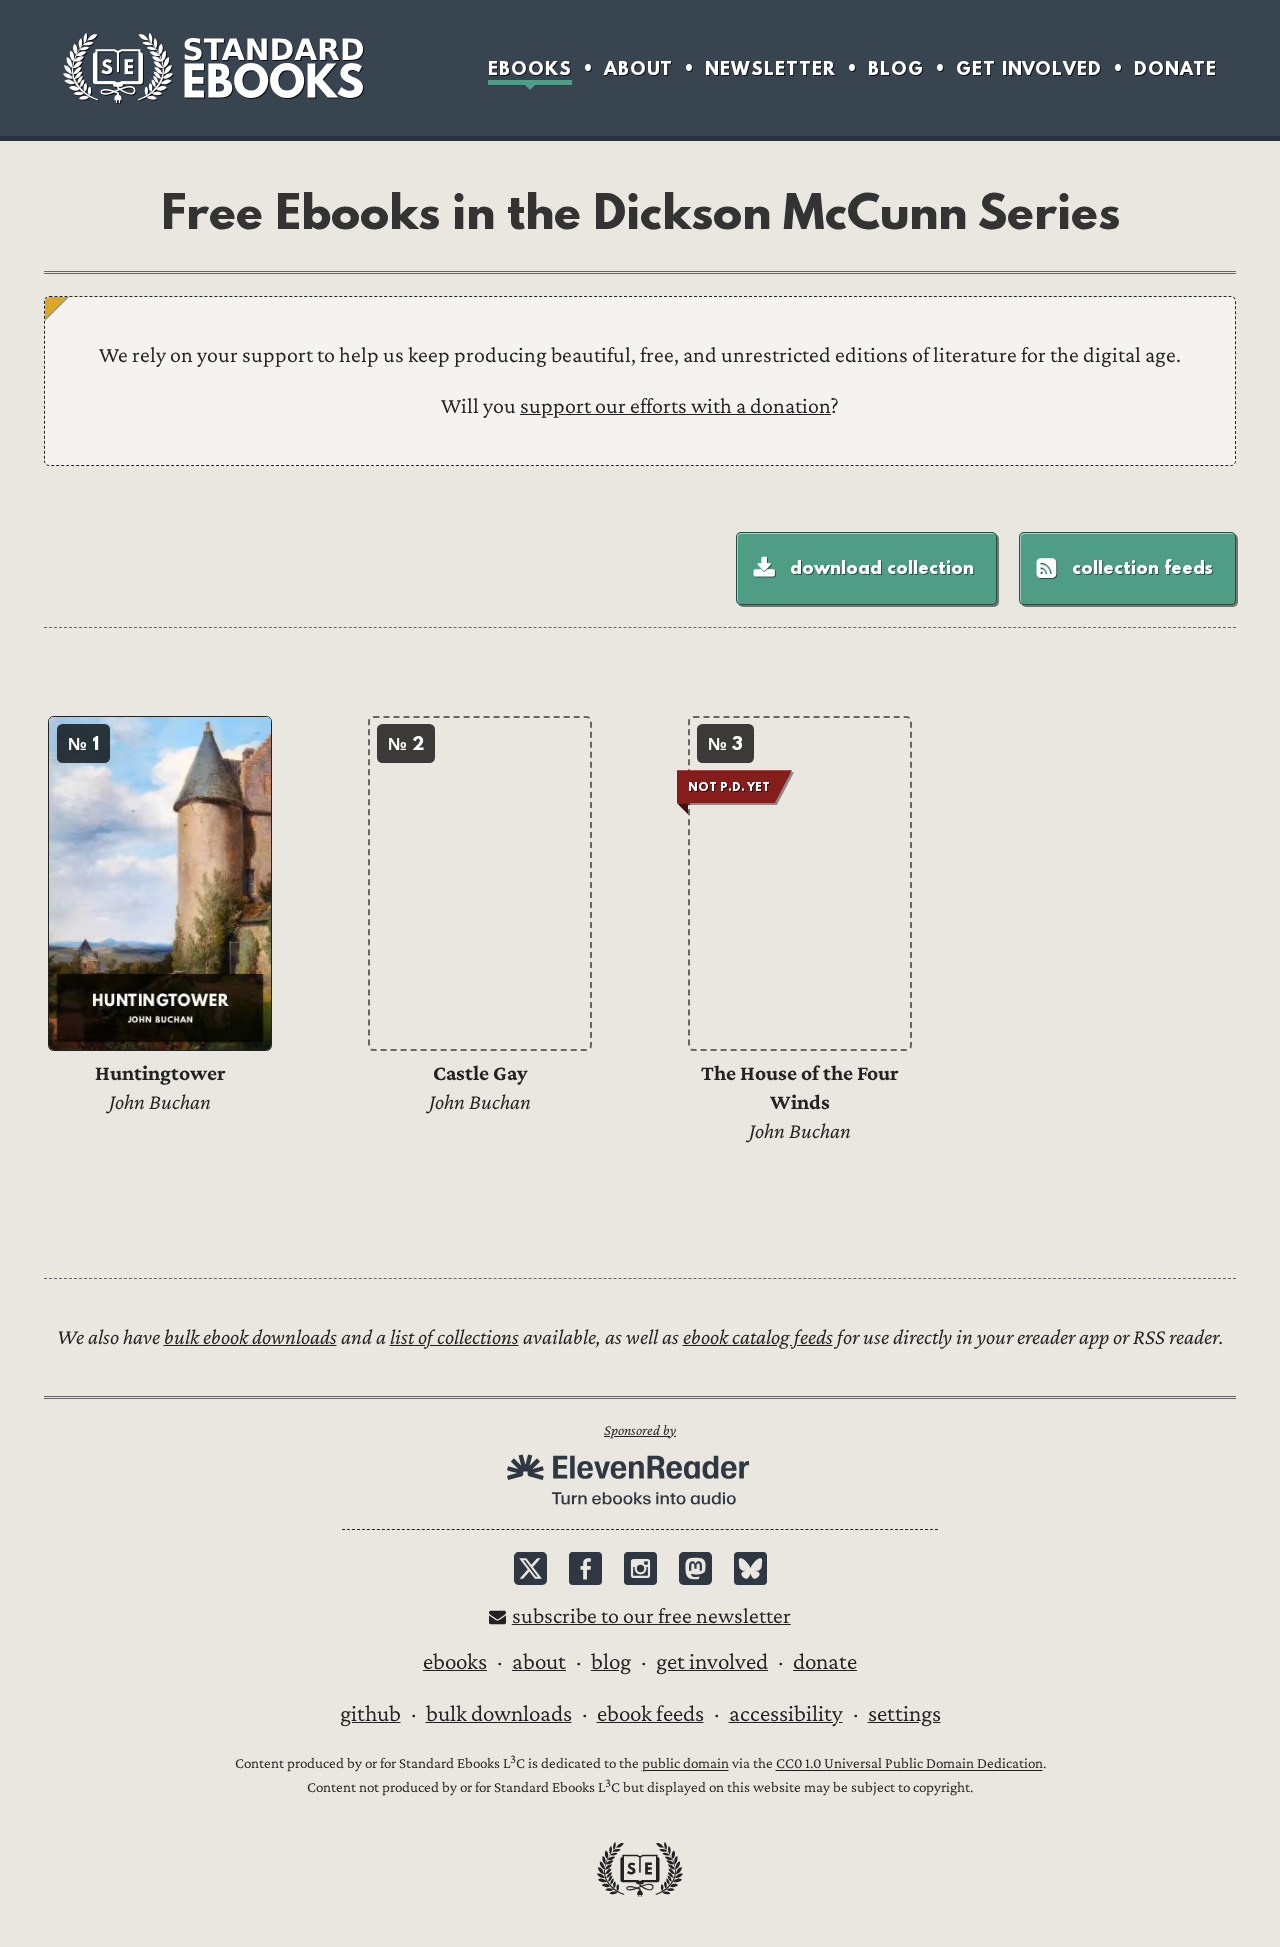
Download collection (882, 567)
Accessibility (786, 1714)
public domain (685, 1764)
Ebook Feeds (650, 1714)
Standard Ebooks (213, 68)
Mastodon (695, 1568)
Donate (1175, 68)
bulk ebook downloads (250, 1337)
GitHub (370, 1714)
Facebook (585, 1568)
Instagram (640, 1568)
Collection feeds (1142, 567)
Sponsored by (640, 1430)
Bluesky (750, 1568)
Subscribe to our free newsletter (651, 1616)
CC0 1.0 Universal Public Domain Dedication (909, 1764)
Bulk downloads (499, 1714)
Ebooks (530, 68)
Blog (896, 68)
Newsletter (770, 68)
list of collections (454, 1337)
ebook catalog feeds (758, 1337)
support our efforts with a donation (675, 406)
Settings (904, 1714)
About (638, 68)
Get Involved (1029, 68)
